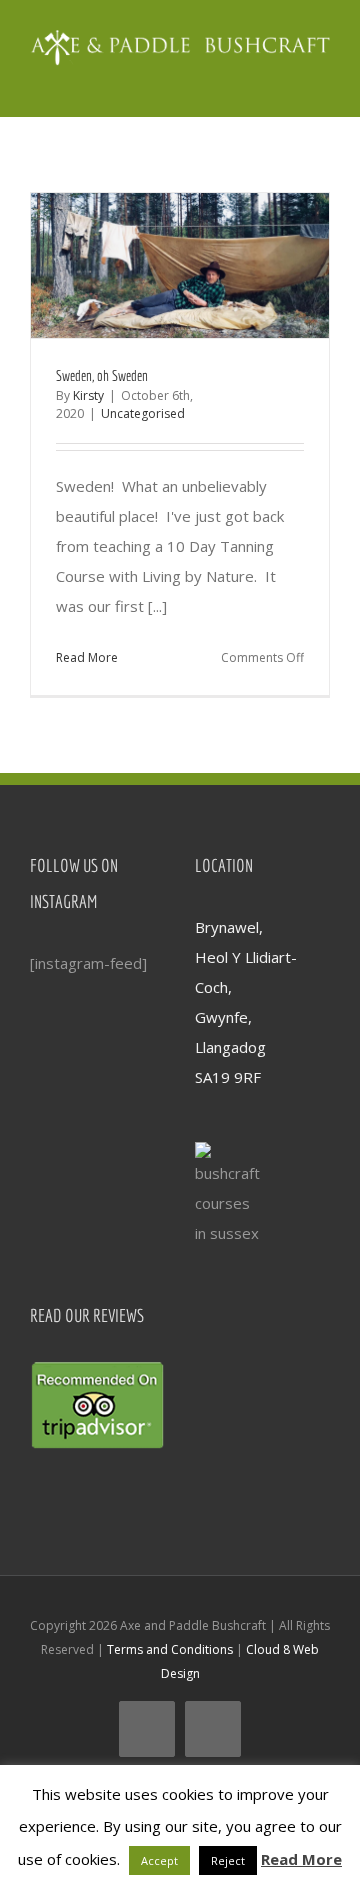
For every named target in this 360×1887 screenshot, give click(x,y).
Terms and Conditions (170, 1649)
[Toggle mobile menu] (322, 76)
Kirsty (88, 395)
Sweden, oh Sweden (102, 375)
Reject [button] (228, 1860)
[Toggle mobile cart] (286, 76)
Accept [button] (159, 1860)
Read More (87, 657)
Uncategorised (143, 413)
